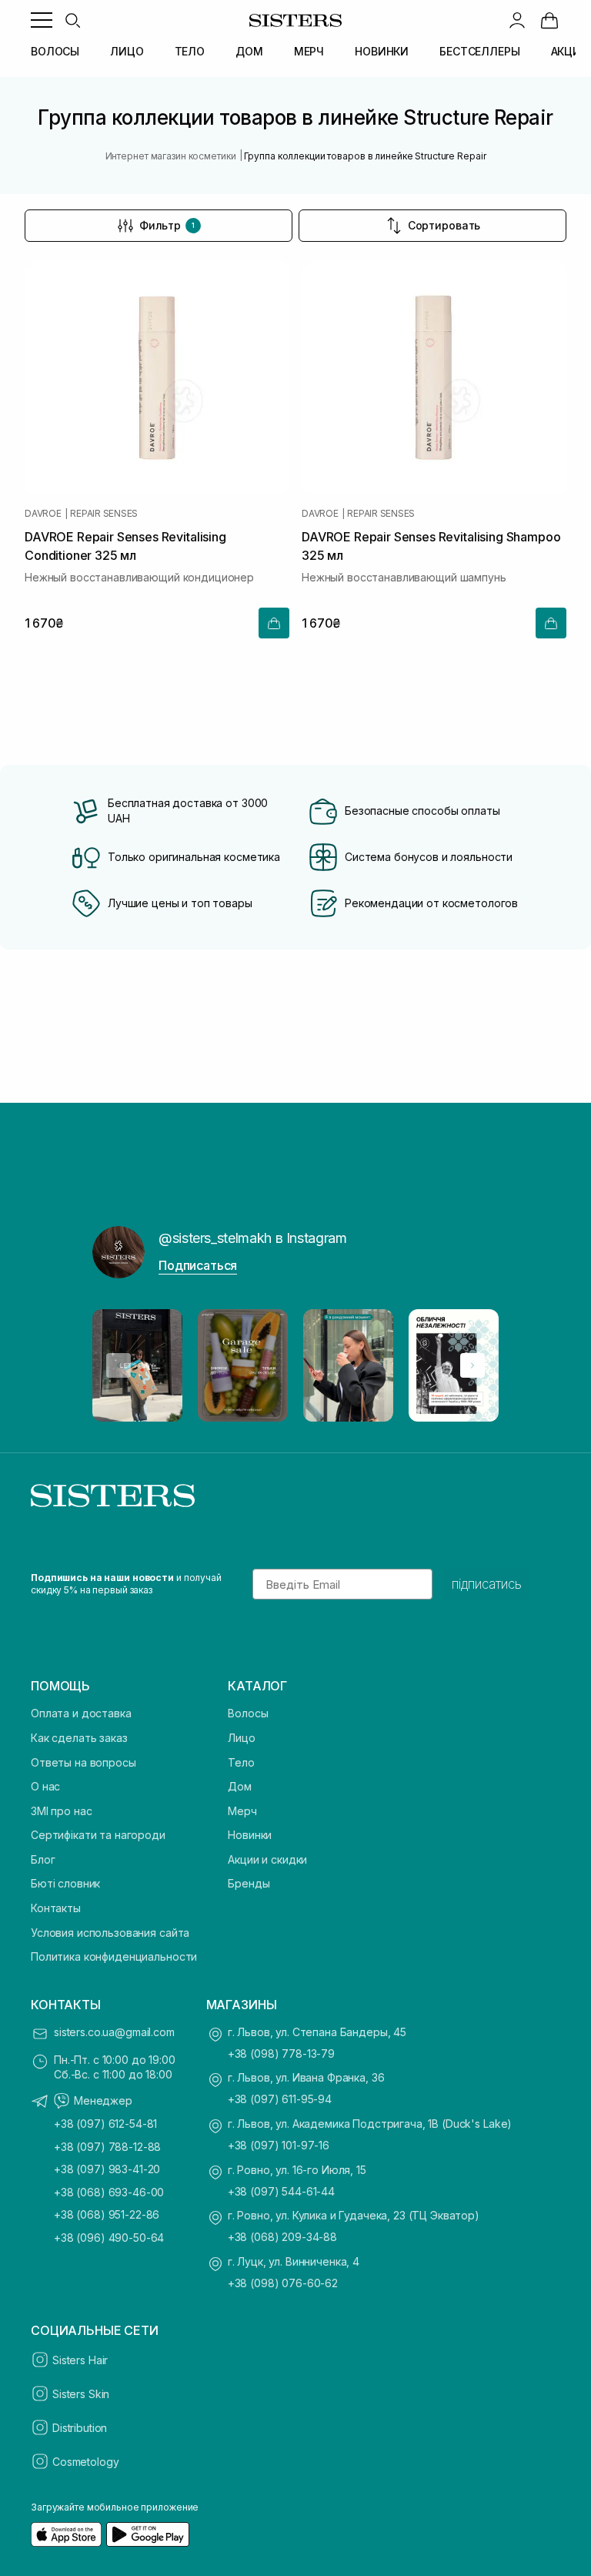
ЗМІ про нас (61, 1811)
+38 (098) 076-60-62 (283, 2283)
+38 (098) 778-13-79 (281, 2053)
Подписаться (198, 1265)
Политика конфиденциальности (114, 1956)
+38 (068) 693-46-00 (109, 2192)
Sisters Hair (80, 2360)
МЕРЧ (309, 51)
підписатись (487, 1584)
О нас (45, 1786)
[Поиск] (72, 20)
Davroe (43, 514)
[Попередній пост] (119, 1365)
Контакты (56, 1908)
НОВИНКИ (382, 51)
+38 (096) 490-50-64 (109, 2238)
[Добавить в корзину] (274, 623)
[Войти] (517, 20)
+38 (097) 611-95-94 (280, 2099)
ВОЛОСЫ (55, 51)
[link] (549, 20)
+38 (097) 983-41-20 (107, 2169)
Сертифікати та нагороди (98, 1835)
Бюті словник (65, 1883)
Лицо (241, 1738)
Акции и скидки (267, 1859)
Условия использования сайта (110, 1933)
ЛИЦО (127, 51)
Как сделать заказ (79, 1738)
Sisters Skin (81, 2394)
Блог (43, 1859)
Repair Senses (104, 514)
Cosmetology (85, 2462)
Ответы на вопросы (83, 1762)
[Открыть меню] (42, 20)
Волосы (248, 1713)
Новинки (250, 1835)
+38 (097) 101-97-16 (279, 2145)
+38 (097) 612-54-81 (105, 2124)
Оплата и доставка (81, 1713)
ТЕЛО (190, 51)
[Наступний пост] (472, 1365)
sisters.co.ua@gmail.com (114, 2032)
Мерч (242, 1811)
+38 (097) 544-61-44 (281, 2191)
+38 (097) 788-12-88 (107, 2147)
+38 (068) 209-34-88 (282, 2237)
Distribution (80, 2428)
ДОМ (249, 51)
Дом (240, 1786)
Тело (241, 1762)
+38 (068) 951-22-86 (107, 2214)
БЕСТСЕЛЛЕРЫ (479, 51)
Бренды (249, 1883)
